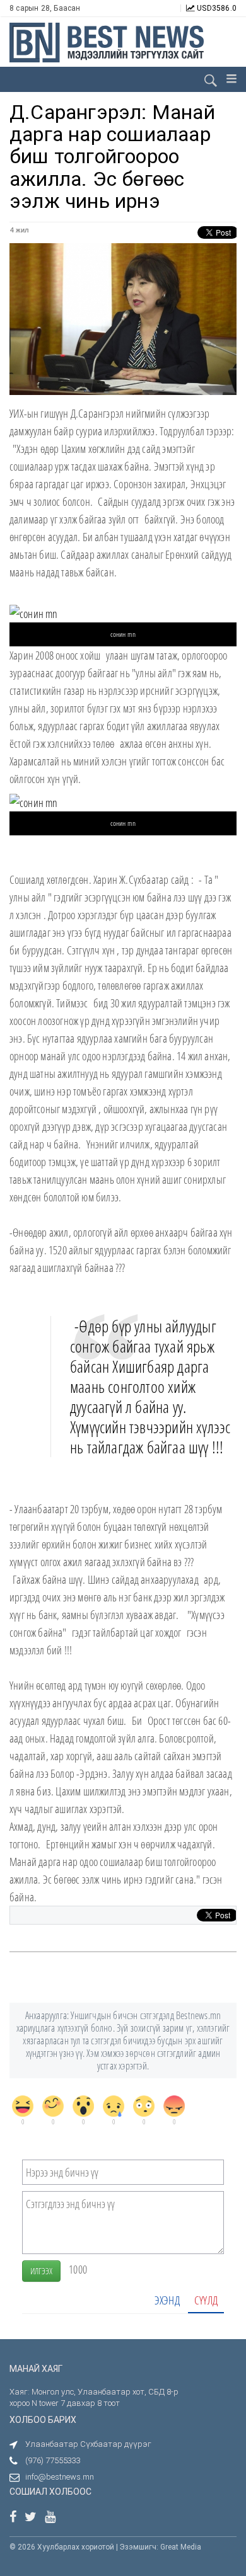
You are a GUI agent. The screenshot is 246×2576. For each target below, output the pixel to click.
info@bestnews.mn (60, 2477)
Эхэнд (167, 2300)
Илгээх (41, 2271)
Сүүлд (206, 2300)
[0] (23, 2106)
